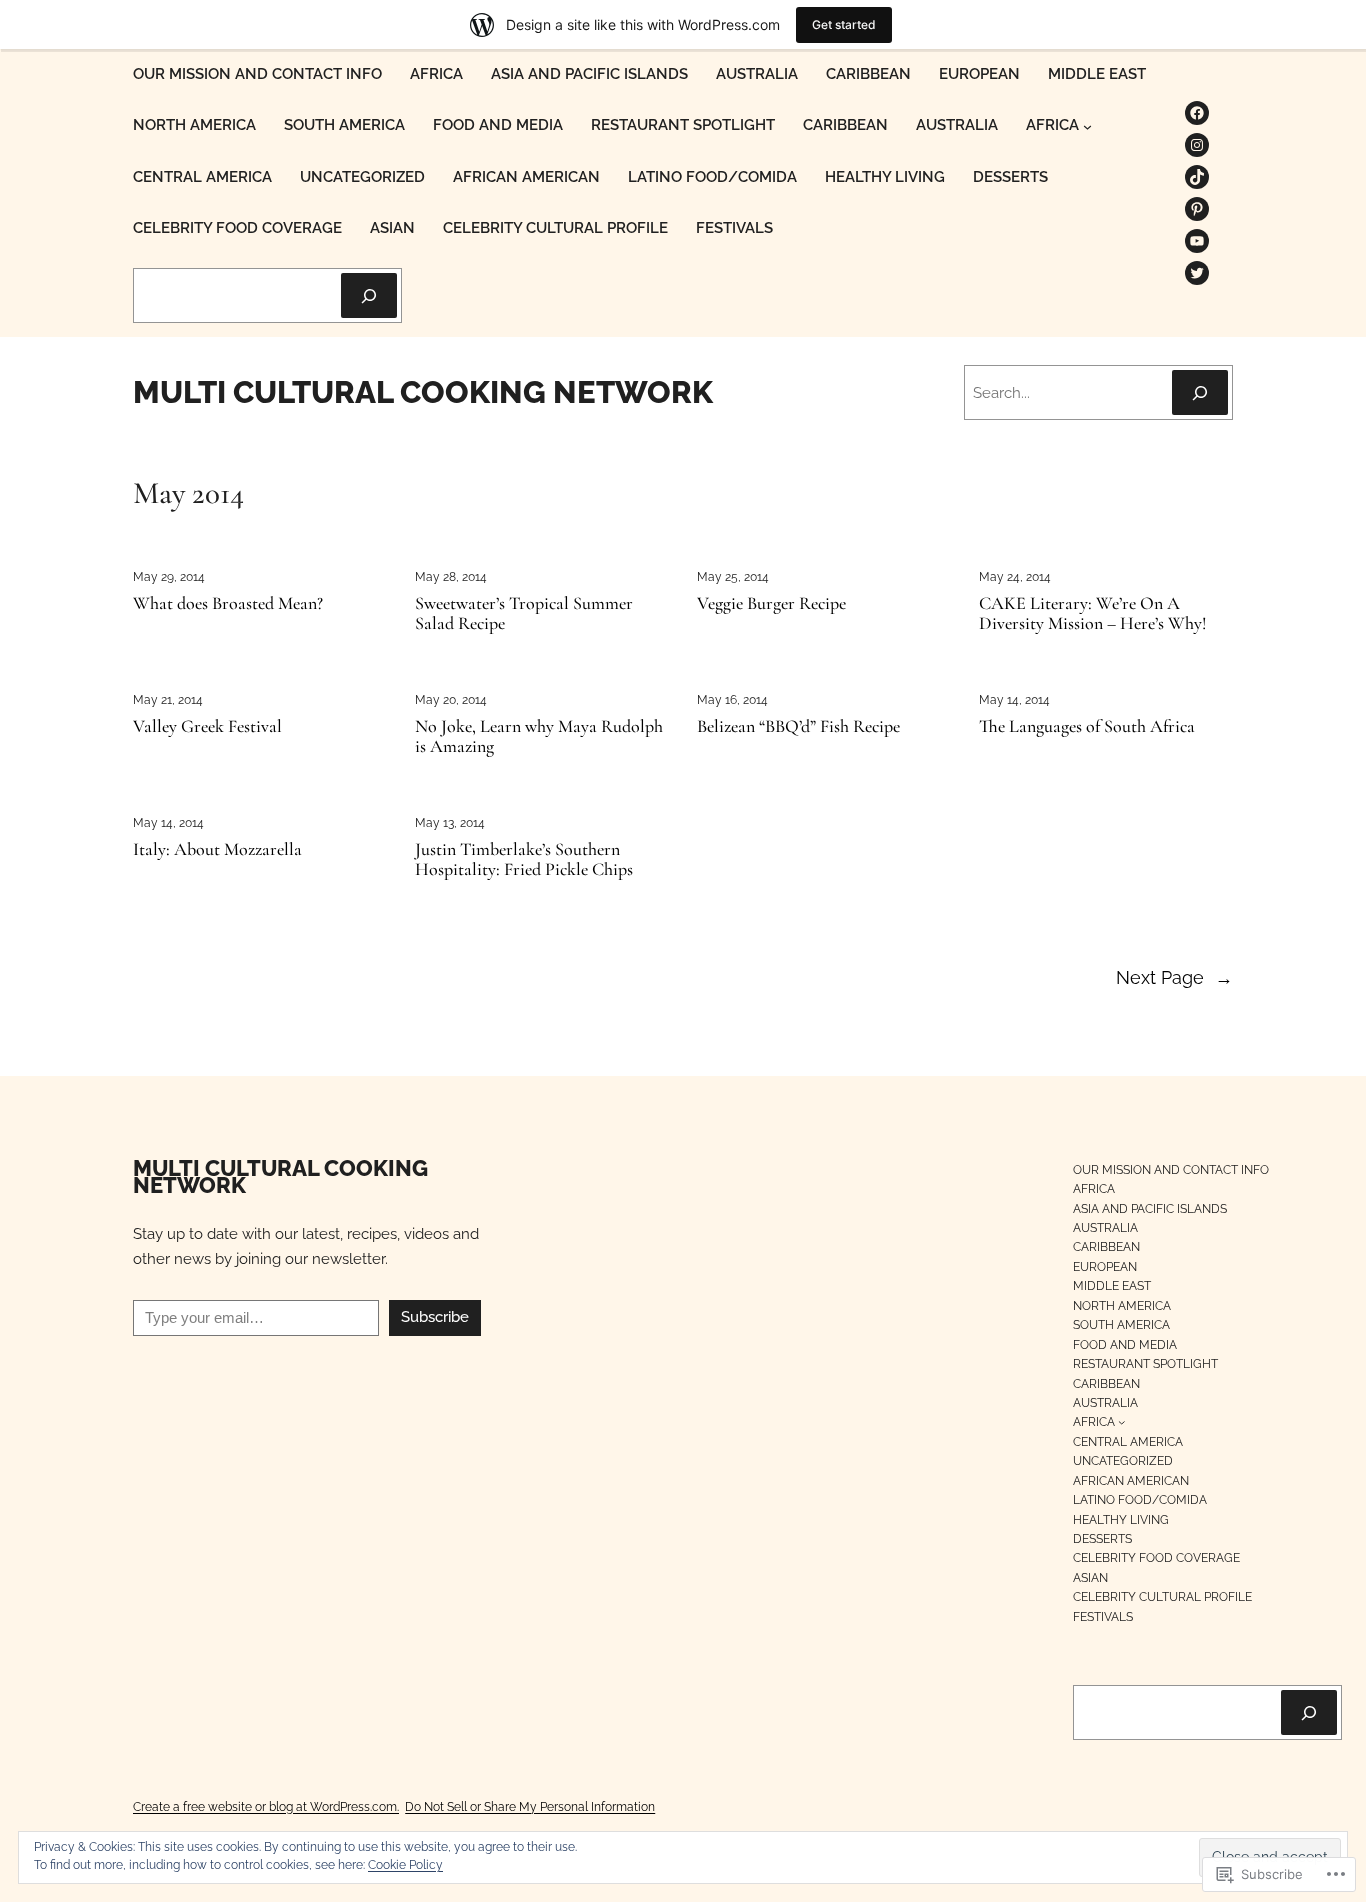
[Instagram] (1197, 145)
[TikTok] (1197, 177)
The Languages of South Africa (1087, 727)
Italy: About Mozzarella (217, 850)
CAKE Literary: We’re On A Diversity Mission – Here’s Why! (1093, 614)
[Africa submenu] (1087, 126)
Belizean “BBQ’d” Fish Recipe (798, 727)
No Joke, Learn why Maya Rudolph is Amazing (539, 737)
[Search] (369, 295)
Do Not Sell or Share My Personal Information (530, 1806)
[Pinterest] (1197, 209)
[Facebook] (1197, 113)
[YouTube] (1197, 241)
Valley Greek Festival (207, 727)
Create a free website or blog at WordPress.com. (266, 1806)
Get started (844, 24)
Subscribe (435, 1317)
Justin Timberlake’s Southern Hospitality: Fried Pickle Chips (524, 860)
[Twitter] (1197, 273)
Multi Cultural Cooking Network (423, 392)
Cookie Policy (405, 1865)
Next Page (1174, 977)
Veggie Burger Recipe (771, 604)
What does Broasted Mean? (228, 604)
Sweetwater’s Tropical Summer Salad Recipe (524, 614)
